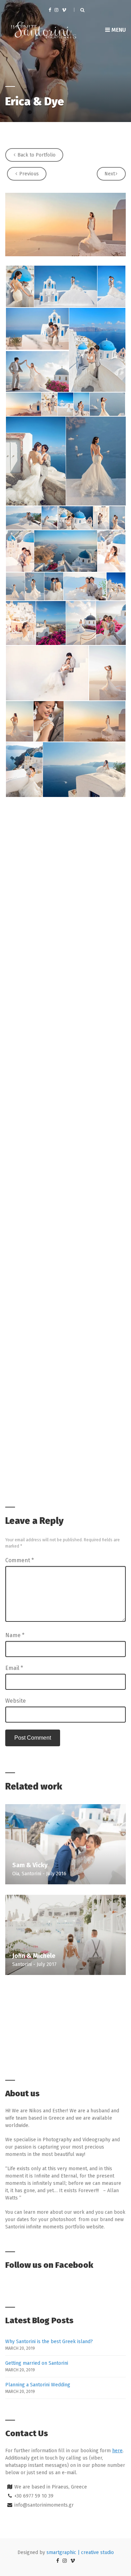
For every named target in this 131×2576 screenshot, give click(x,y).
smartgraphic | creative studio (80, 2552)
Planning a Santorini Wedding (38, 2385)
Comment (20, 1560)
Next (110, 174)
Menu (118, 30)
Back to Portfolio (36, 155)
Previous (28, 174)
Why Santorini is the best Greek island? (49, 2342)
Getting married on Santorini (37, 2363)
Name (15, 1635)
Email (14, 1668)
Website (16, 1701)
